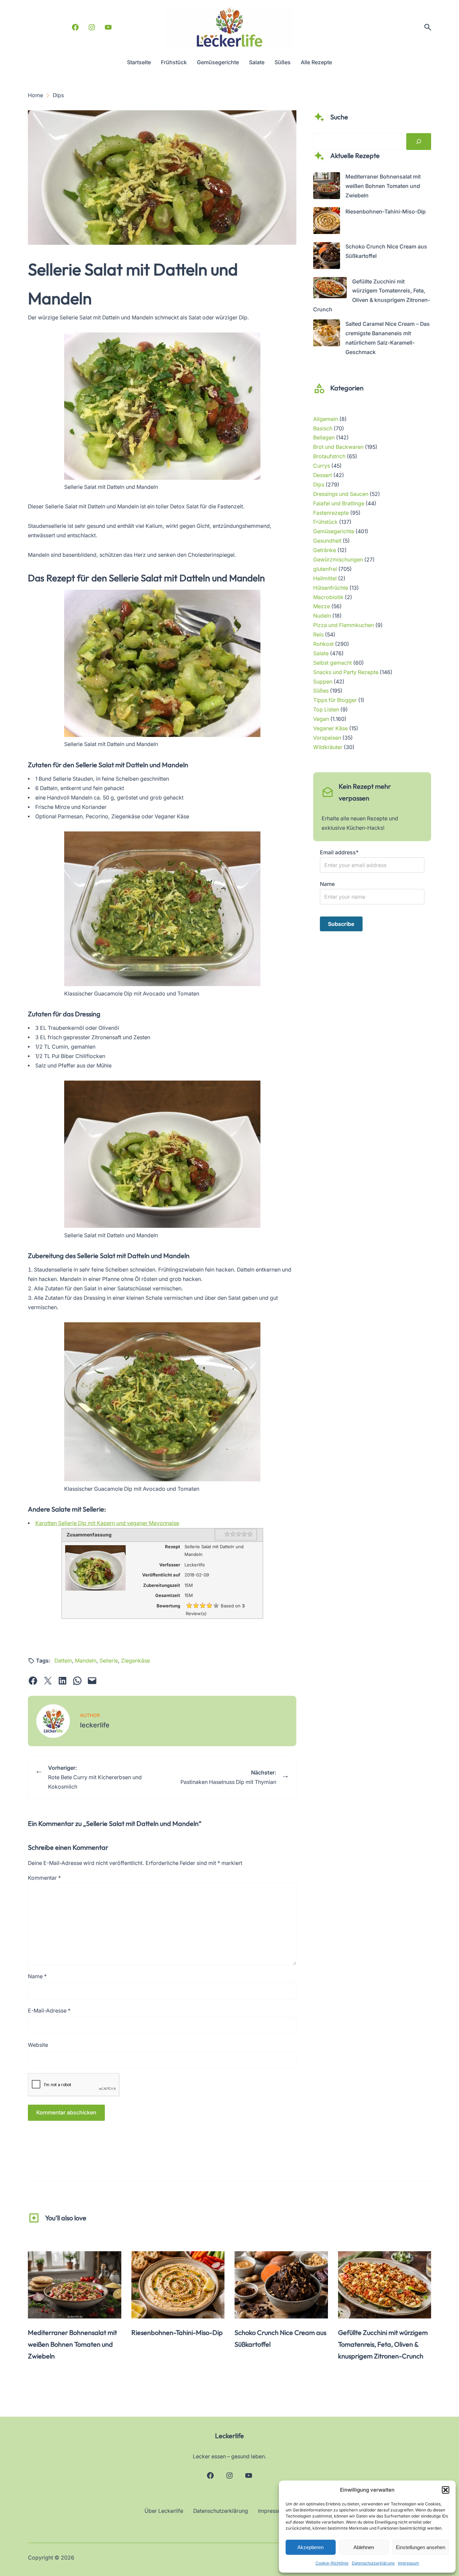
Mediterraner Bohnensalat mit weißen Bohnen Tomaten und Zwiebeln (383, 186)
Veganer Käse (330, 728)
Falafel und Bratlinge (339, 503)
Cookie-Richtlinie (332, 2563)
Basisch (323, 428)
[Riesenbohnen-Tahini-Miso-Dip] (327, 222)
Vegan (321, 719)
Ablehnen (364, 2547)
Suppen (323, 682)
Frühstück (325, 522)
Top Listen (326, 710)
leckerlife (95, 1725)
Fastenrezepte (331, 513)
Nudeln (322, 616)
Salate (321, 653)
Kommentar (44, 1878)
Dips (319, 485)
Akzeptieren (310, 2547)
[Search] (419, 142)
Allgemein (326, 419)
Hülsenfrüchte (331, 588)
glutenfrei (325, 569)
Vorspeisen (327, 738)
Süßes (321, 691)
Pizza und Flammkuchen (344, 625)
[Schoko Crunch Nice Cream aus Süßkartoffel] (327, 257)
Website (38, 2045)
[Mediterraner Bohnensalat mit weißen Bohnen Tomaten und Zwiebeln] (327, 187)
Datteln (63, 1661)
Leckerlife (229, 2436)
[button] (446, 2490)
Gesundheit (327, 541)
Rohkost (323, 644)
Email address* (339, 852)
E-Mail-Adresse (49, 2011)
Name (37, 1976)
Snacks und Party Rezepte (346, 672)
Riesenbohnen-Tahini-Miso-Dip (386, 212)
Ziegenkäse (135, 1661)
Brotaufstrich (329, 456)
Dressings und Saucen (341, 494)
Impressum (408, 2563)
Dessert (323, 475)
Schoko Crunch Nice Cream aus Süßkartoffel (280, 2338)
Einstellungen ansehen (421, 2547)
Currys (322, 466)
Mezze (322, 606)
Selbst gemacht (332, 663)
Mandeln (86, 1661)
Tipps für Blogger (335, 700)
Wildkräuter (328, 747)
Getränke (325, 550)
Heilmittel (325, 578)
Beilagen (324, 438)
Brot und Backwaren (338, 447)
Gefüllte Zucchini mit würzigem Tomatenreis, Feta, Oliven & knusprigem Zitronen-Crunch (383, 2344)
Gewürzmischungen (338, 560)
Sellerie (109, 1661)
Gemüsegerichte (334, 531)
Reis (318, 635)
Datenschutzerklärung (373, 2563)
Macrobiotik (328, 597)
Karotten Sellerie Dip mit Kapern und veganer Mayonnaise (107, 1523)
